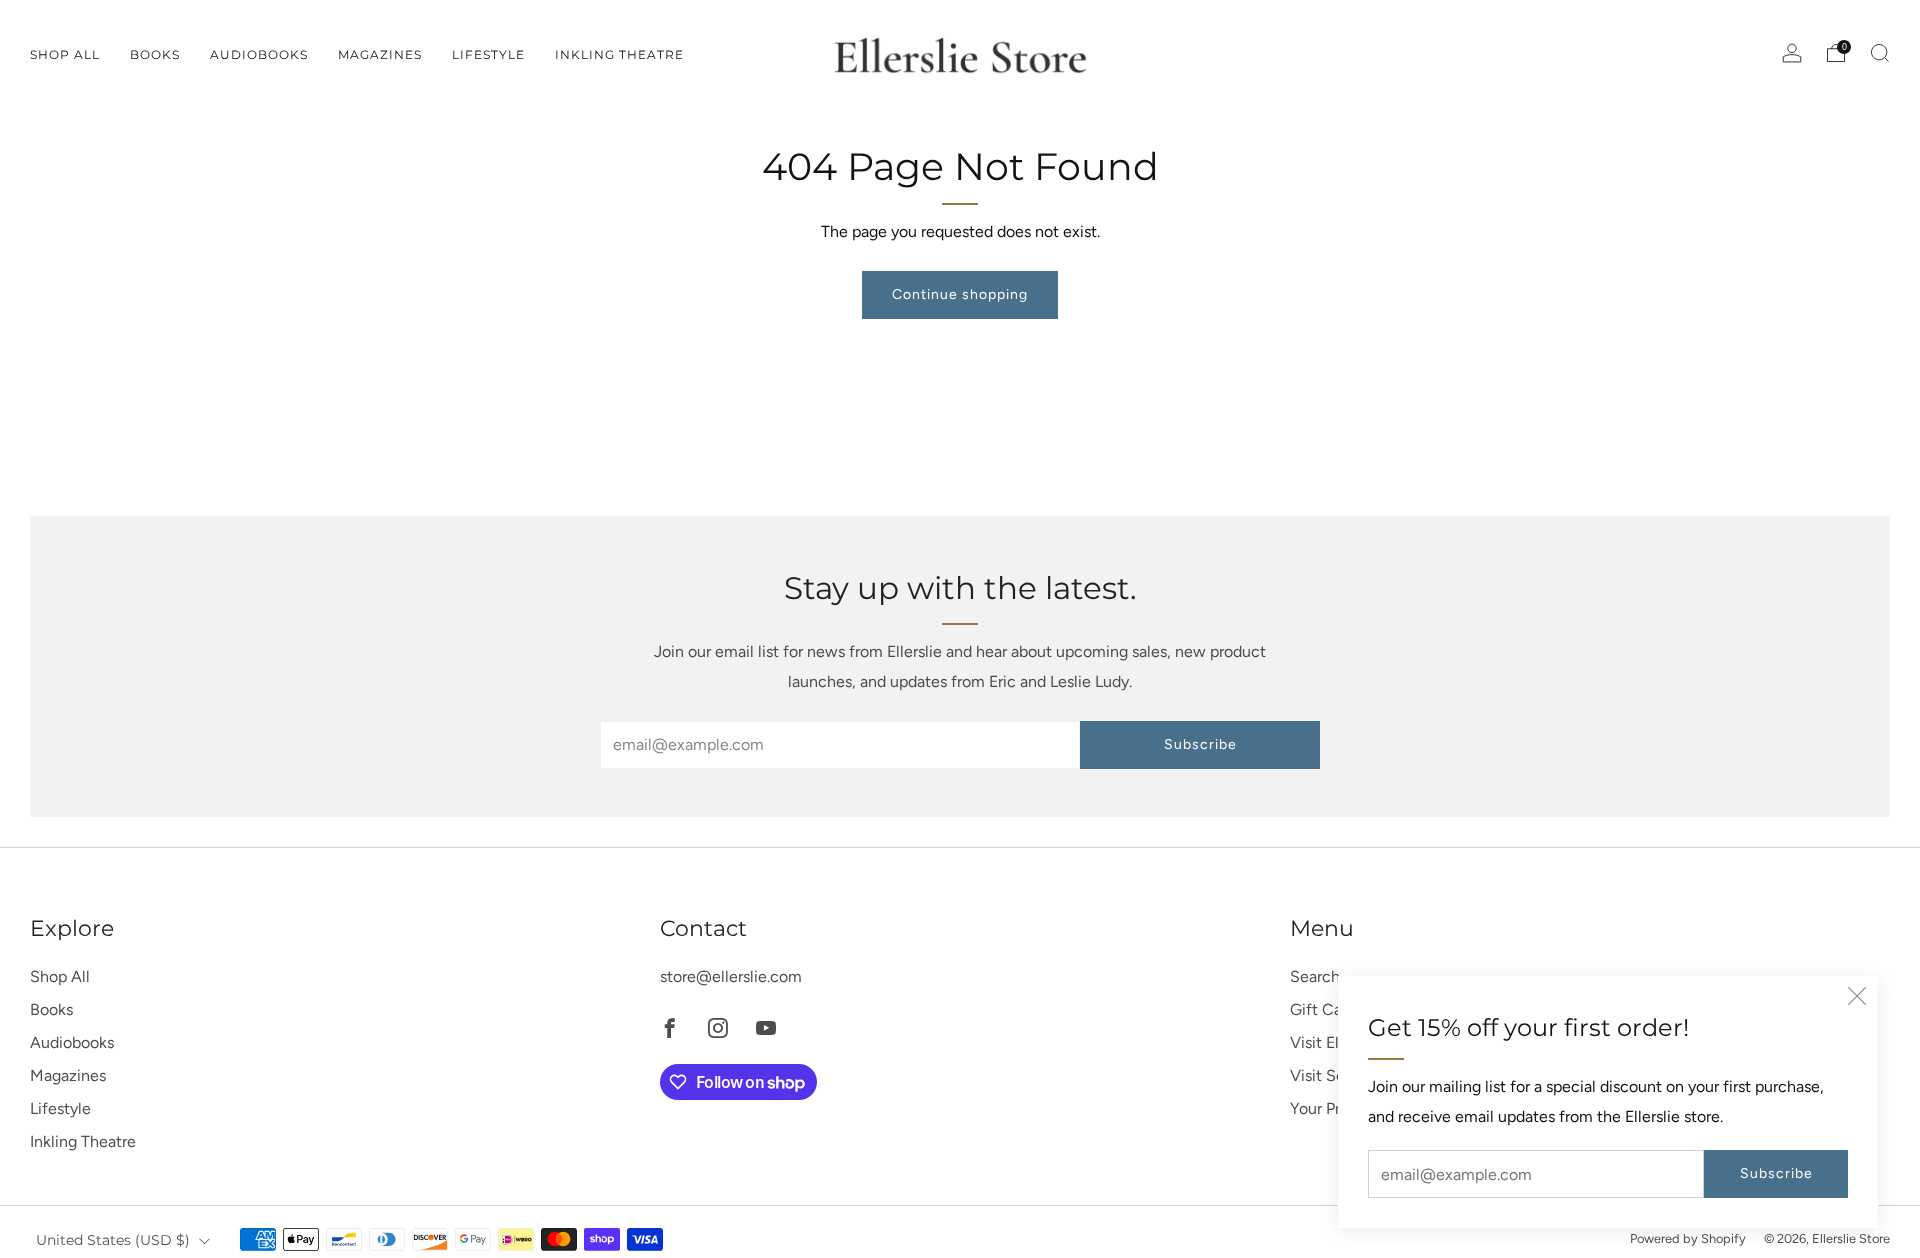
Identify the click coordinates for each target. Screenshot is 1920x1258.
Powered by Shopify (1688, 1238)
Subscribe (1776, 1173)
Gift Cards (1326, 1009)
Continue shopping (960, 294)
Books (155, 54)
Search (1315, 976)
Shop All (65, 54)
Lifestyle (488, 54)
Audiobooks (259, 54)
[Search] (1880, 53)
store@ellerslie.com (731, 976)
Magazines (380, 54)
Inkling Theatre (619, 54)
